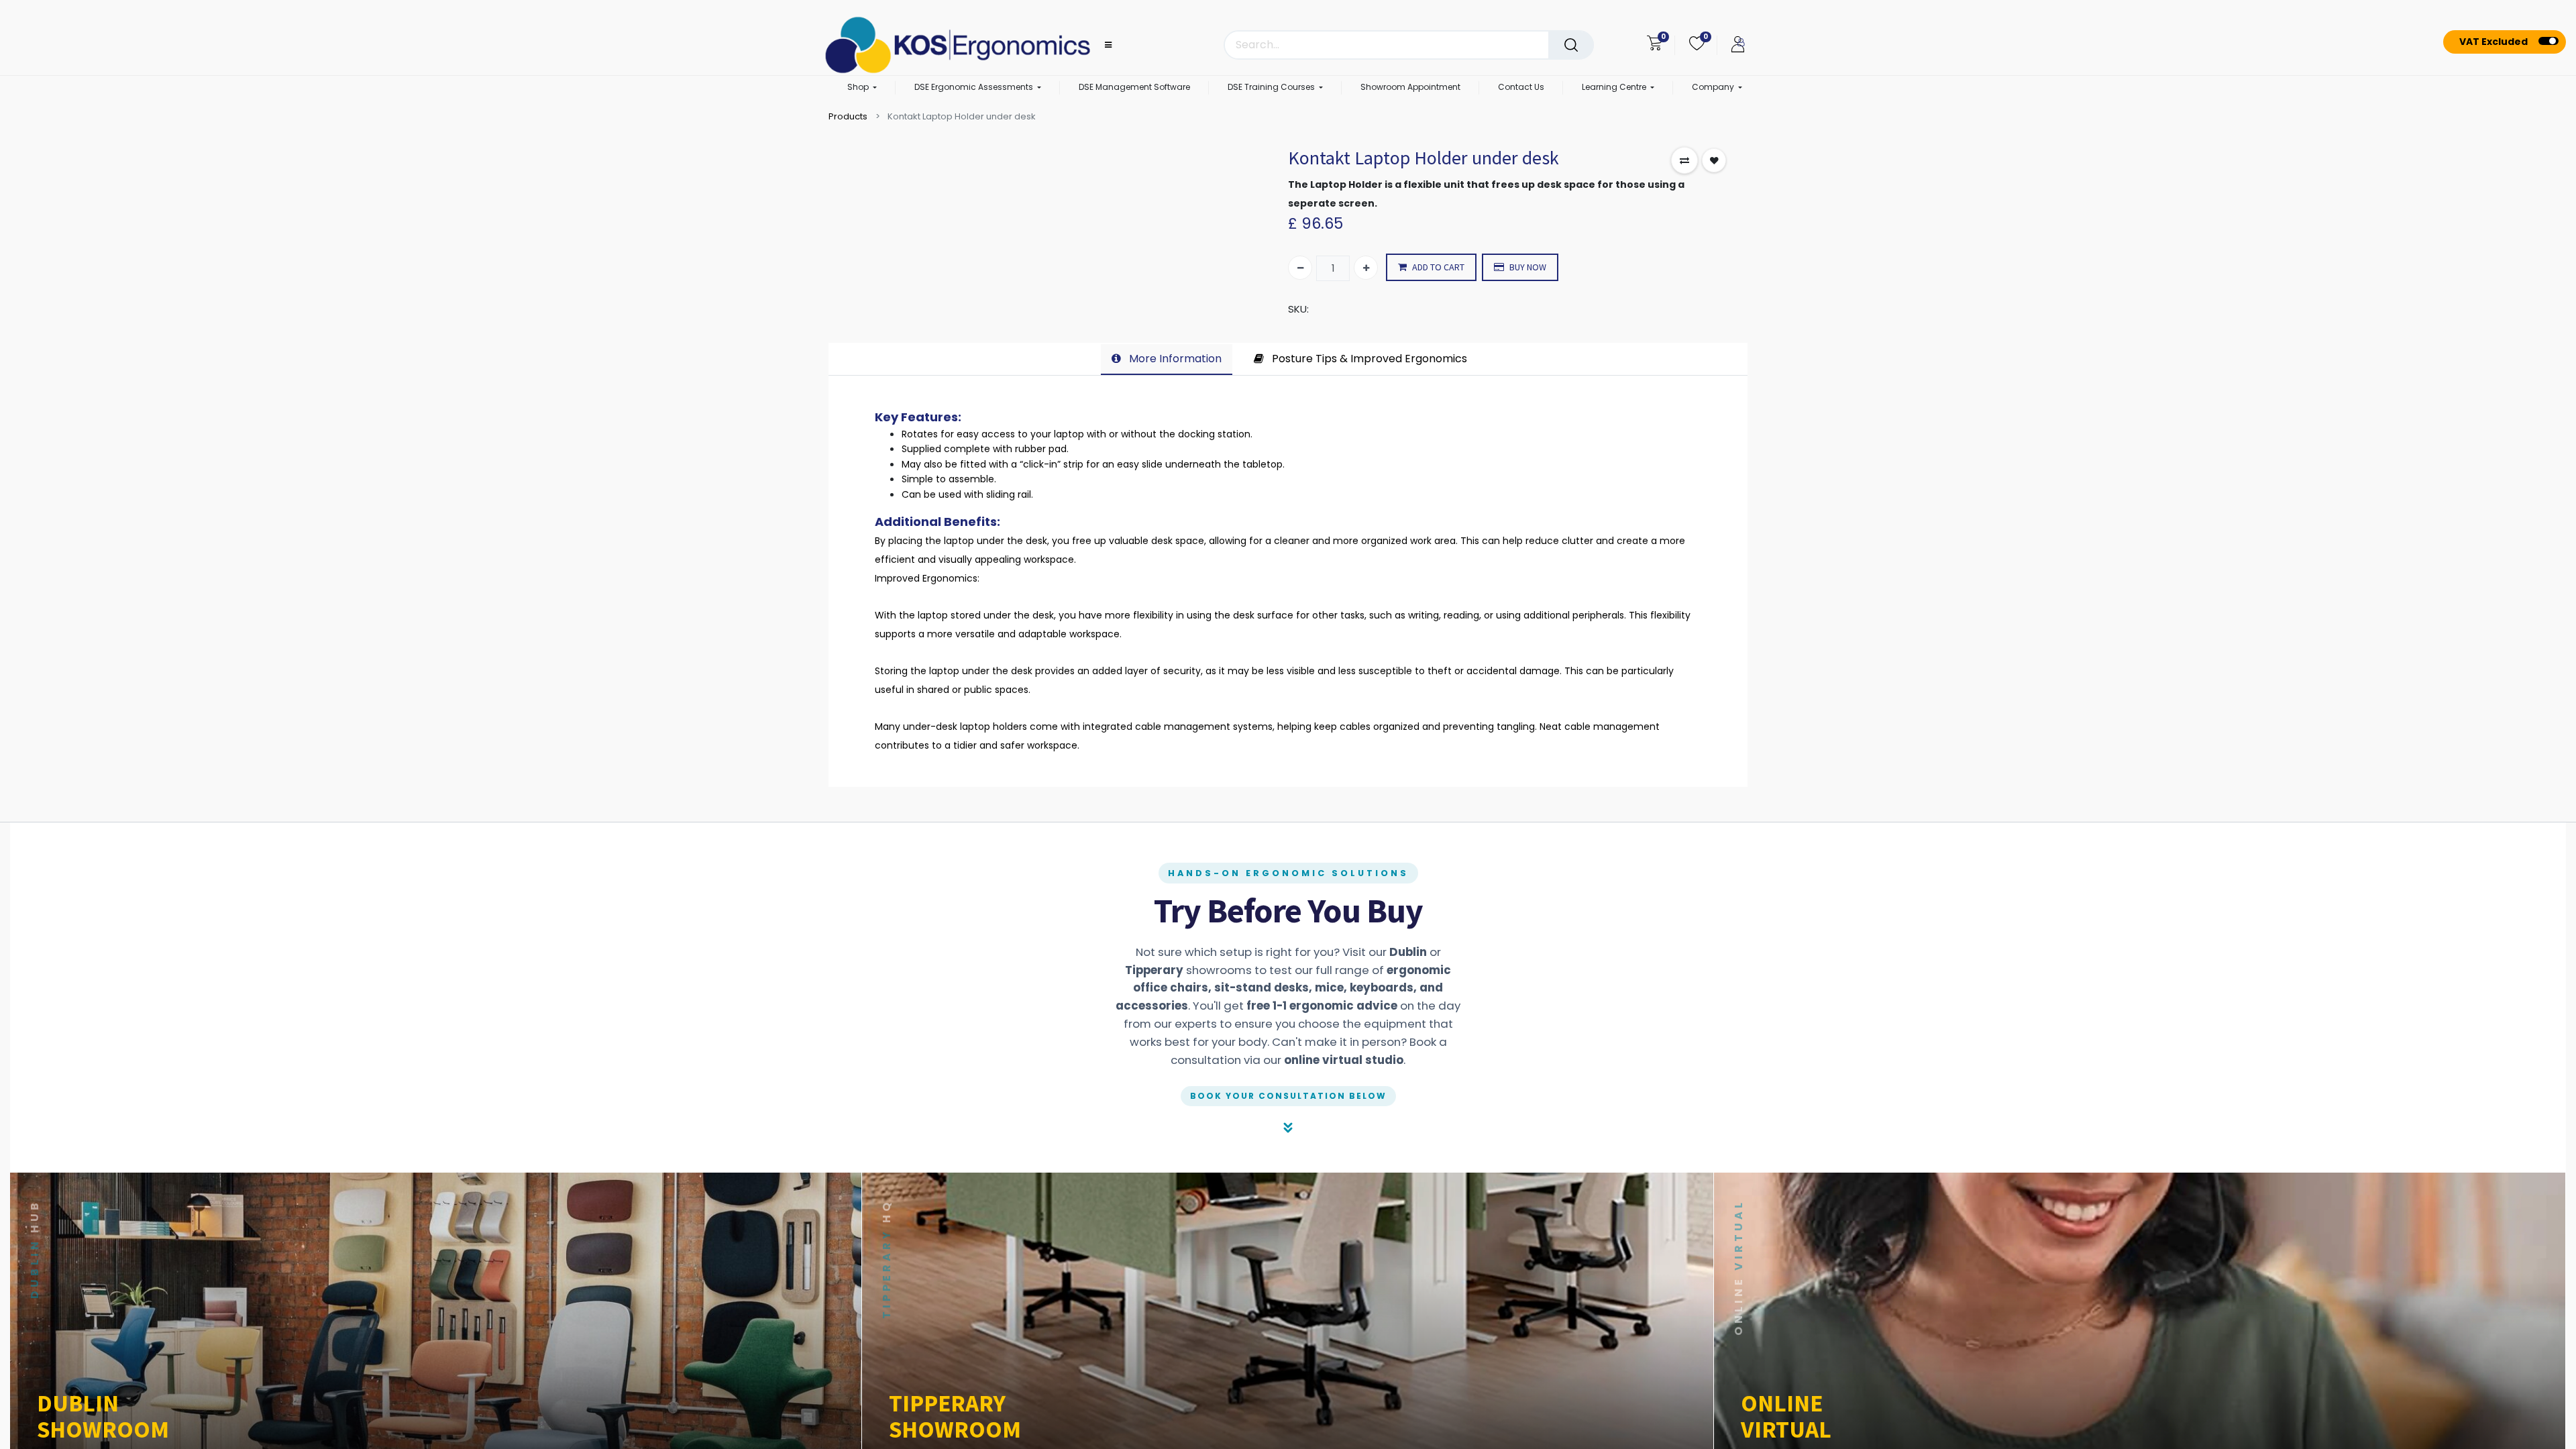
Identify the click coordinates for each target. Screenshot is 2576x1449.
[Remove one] (1300, 268)
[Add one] (1366, 268)
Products (848, 116)
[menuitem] (1134, 88)
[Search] (1571, 45)
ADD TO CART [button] (1438, 267)
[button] (1684, 160)
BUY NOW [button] (1528, 267)
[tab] (1167, 360)
